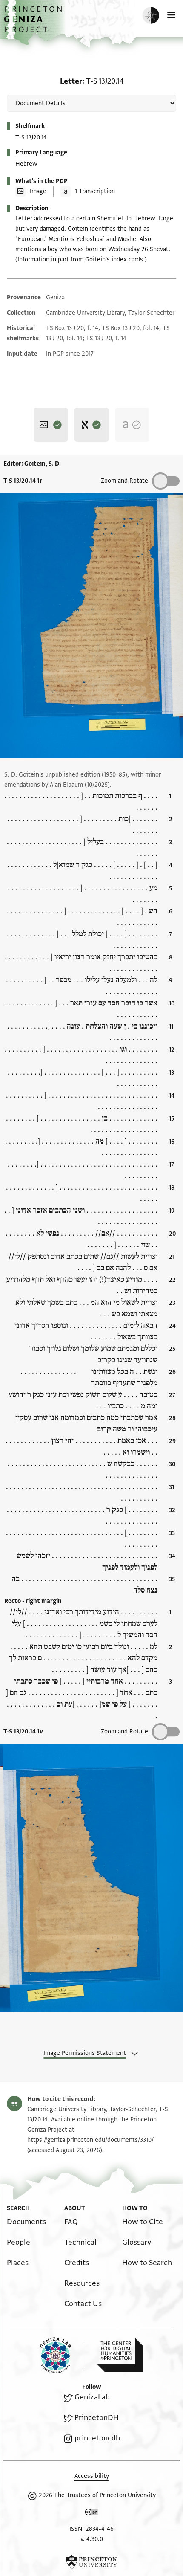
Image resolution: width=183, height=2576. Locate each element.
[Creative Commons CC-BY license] (91, 2514)
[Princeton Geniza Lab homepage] (62, 2355)
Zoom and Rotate (124, 481)
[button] (34, 24)
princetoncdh (97, 2438)
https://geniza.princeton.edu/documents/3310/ (90, 2140)
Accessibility (92, 2476)
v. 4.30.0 (92, 2539)
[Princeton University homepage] (91, 2562)
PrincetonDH (97, 2418)
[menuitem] (26, 2222)
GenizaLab (92, 2397)
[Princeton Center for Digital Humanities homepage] (120, 2355)
